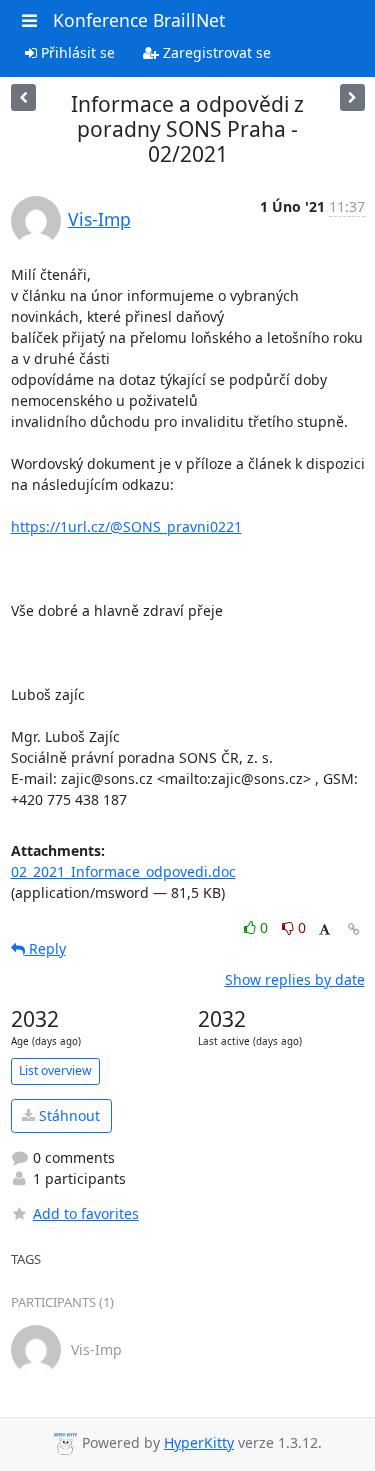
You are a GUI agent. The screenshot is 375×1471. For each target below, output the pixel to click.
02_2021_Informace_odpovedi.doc (123, 871)
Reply (45, 948)
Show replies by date (295, 979)
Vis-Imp (99, 219)
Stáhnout (67, 1115)
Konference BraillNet (139, 20)
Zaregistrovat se (215, 52)
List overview (55, 1070)
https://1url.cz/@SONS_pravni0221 (126, 526)
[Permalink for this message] (354, 929)
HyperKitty (199, 1442)
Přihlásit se (76, 52)
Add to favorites (86, 1213)
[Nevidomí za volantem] (23, 97)
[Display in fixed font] (324, 930)
